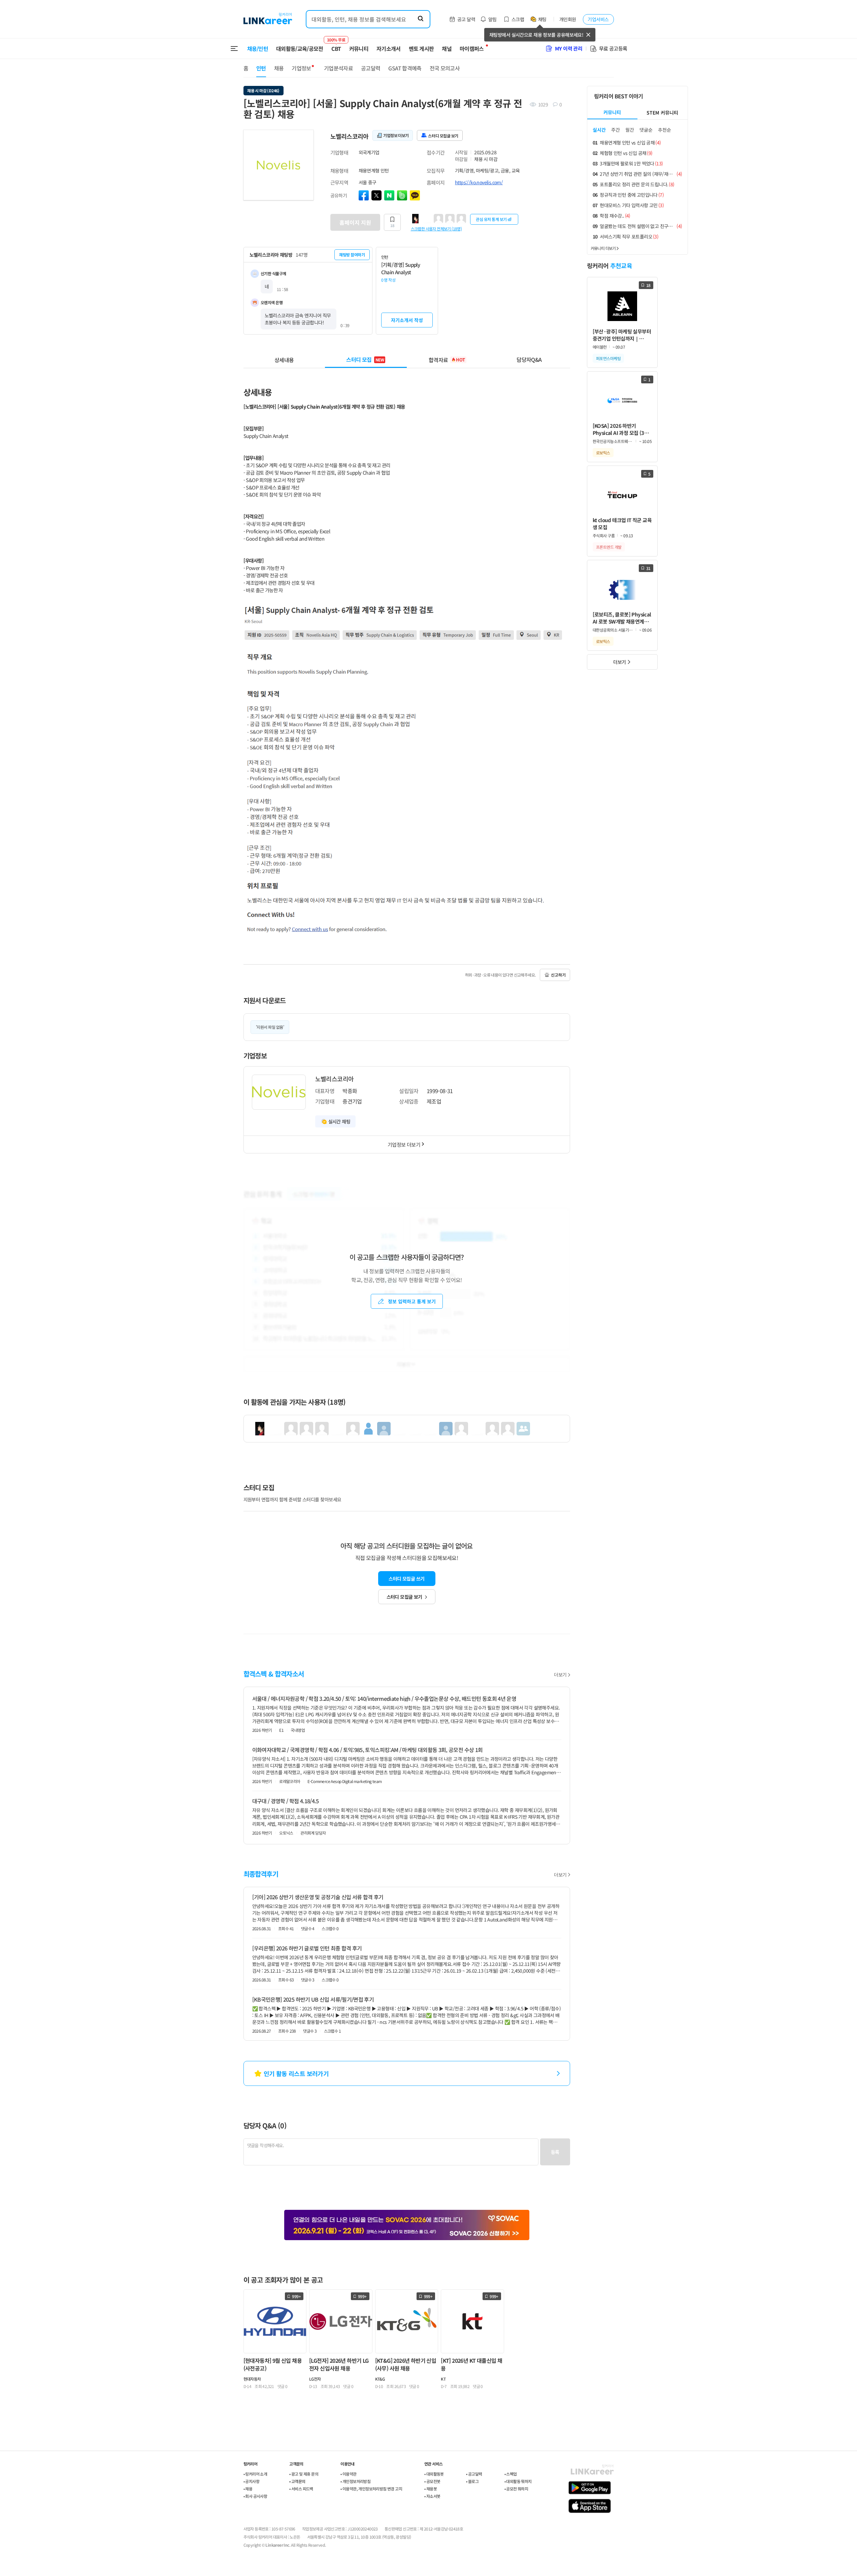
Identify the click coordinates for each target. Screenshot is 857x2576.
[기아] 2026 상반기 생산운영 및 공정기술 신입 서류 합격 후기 (318, 1897)
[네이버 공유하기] (389, 195)
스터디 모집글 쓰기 (406, 1579)
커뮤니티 (359, 49)
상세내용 (284, 359)
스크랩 (518, 19)
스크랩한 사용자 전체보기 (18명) (436, 228)
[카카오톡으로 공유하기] (415, 195)
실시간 (599, 130)
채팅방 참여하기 (352, 255)
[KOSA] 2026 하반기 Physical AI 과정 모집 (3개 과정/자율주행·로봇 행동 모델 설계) (621, 429)
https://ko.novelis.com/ (479, 182)
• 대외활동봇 (434, 2474)
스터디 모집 (365, 359)
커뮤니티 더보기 (603, 248)
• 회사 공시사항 (255, 2496)
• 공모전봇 (432, 2481)
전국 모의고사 (445, 68)
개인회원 (568, 19)
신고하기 (558, 975)
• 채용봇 (431, 2489)
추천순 (665, 130)
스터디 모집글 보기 (404, 1597)
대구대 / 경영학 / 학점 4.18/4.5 (286, 1801)
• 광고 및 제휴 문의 (304, 2474)
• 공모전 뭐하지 (516, 2489)
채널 (447, 49)
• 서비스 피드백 (301, 2489)
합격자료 (447, 359)
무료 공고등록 (613, 48)
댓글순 (646, 130)
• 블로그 (472, 2481)
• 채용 (248, 2489)
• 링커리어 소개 (255, 2474)
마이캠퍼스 (472, 49)
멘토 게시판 (421, 49)
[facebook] (364, 195)
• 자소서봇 (432, 2496)
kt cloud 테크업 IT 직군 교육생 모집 (622, 523)
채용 (279, 68)
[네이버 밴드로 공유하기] (402, 195)
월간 (630, 130)
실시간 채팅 (339, 1121)
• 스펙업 (511, 2474)
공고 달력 (466, 19)
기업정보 (301, 68)
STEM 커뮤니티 (662, 113)
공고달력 (371, 68)
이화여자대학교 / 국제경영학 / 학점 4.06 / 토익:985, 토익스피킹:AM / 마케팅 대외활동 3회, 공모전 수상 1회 (368, 1750)
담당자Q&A (529, 359)
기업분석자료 (338, 68)
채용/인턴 (258, 49)
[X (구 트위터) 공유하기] (376, 195)
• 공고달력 (474, 2474)
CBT (336, 45)
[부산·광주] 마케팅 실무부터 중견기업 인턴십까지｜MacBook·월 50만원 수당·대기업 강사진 (622, 335)
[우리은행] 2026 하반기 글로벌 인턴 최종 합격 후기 (307, 1948)
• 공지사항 (251, 2481)
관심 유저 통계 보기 (491, 219)
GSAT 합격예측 (405, 68)
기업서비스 (598, 19)
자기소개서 (389, 49)
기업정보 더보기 (404, 1144)
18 (392, 225)
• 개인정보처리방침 (355, 2481)
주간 (616, 130)
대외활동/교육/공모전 (300, 49)
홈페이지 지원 (355, 222)
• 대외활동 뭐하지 (518, 2481)
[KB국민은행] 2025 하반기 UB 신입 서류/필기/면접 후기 (313, 1999)
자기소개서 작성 (407, 320)
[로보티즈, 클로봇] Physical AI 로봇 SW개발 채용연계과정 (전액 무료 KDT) (622, 618)
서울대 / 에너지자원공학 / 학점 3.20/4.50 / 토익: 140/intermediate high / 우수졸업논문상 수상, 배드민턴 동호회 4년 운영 (384, 1698)
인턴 (261, 68)
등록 (555, 2152)
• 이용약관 (348, 2474)
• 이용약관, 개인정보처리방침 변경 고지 (371, 2489)
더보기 (560, 1675)
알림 (492, 19)
